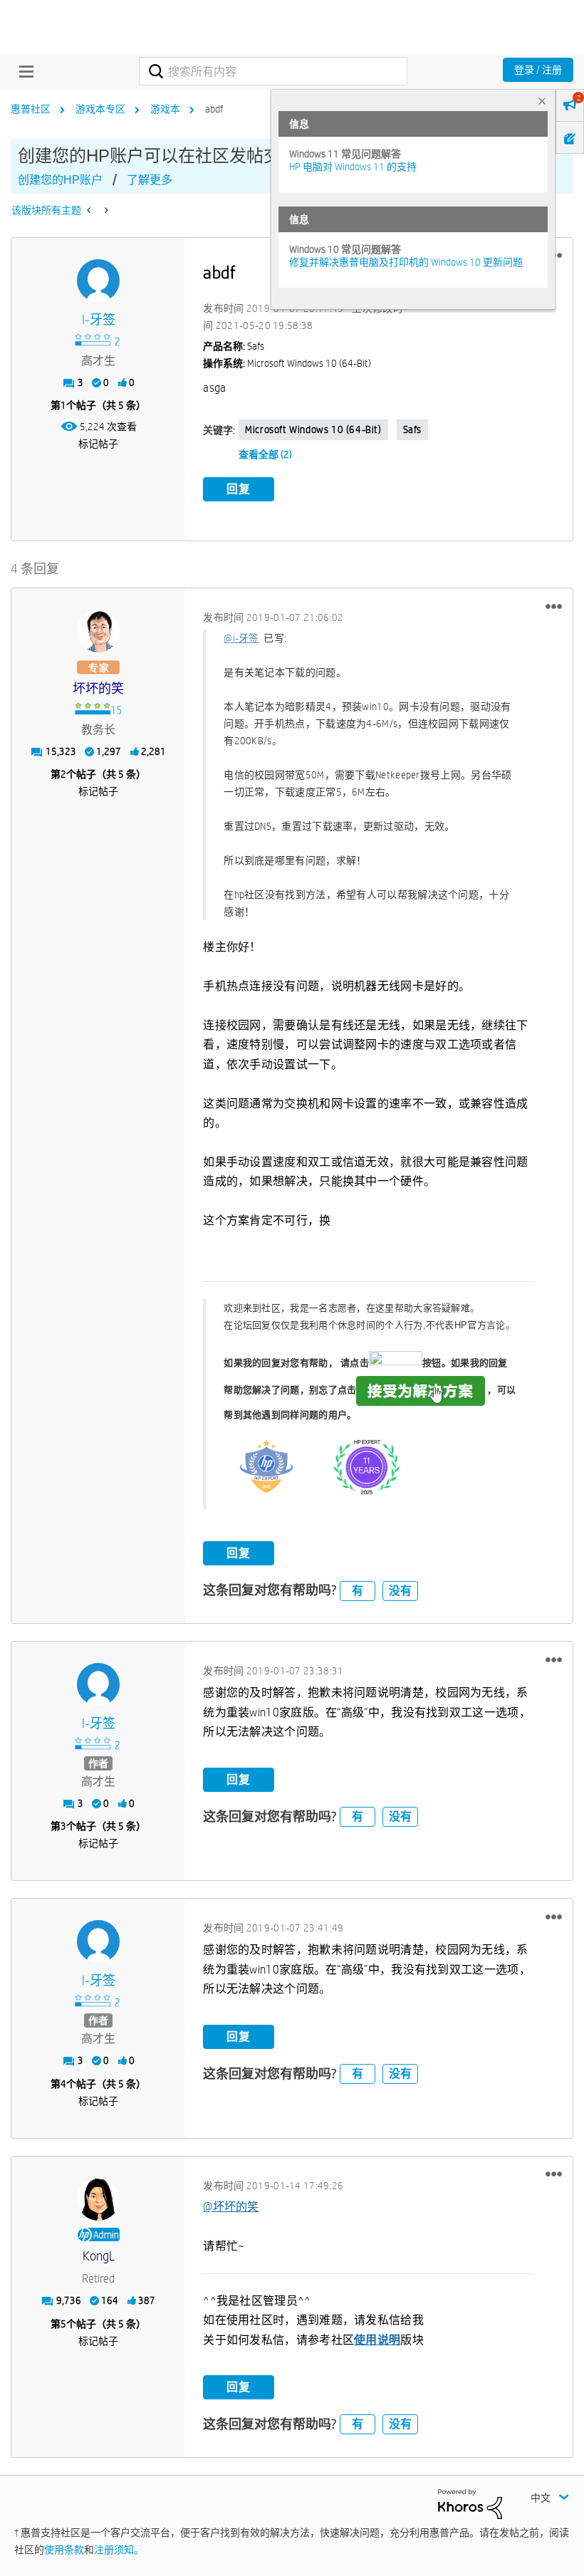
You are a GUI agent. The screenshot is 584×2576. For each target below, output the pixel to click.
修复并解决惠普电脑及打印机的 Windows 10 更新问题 (406, 262)
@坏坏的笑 (231, 2207)
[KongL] (98, 2199)
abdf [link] (214, 109)
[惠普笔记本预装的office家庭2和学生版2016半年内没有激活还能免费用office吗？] (105, 210)
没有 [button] (400, 1591)
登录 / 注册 (538, 70)
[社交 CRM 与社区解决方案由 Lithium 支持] (470, 2503)
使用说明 (377, 2340)
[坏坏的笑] (98, 631)
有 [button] (358, 1591)
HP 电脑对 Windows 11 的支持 (353, 167)
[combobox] (273, 71)
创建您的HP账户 (60, 180)
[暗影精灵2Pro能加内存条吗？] (90, 210)
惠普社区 (31, 109)
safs (412, 429)
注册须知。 (119, 2550)
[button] (554, 606)
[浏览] (23, 71)
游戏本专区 (100, 109)
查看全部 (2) (265, 454)
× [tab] (542, 101)
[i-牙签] (98, 281)
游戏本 (165, 109)
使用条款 (64, 2550)
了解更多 (150, 180)
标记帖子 (98, 444)
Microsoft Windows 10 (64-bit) (313, 429)
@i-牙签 (241, 638)
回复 (239, 489)
